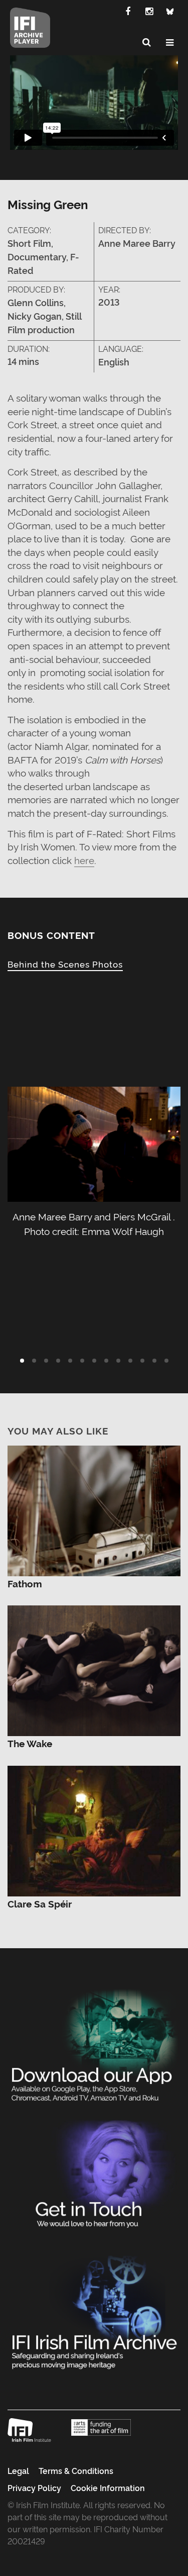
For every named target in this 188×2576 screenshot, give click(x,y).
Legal (18, 2470)
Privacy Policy (34, 2488)
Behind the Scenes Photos (65, 964)
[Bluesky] (170, 11)
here (84, 860)
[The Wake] (94, 1668)
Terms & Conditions (76, 2470)
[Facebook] (128, 11)
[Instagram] (149, 11)
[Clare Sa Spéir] (94, 1828)
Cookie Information (108, 2488)
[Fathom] (94, 1508)
